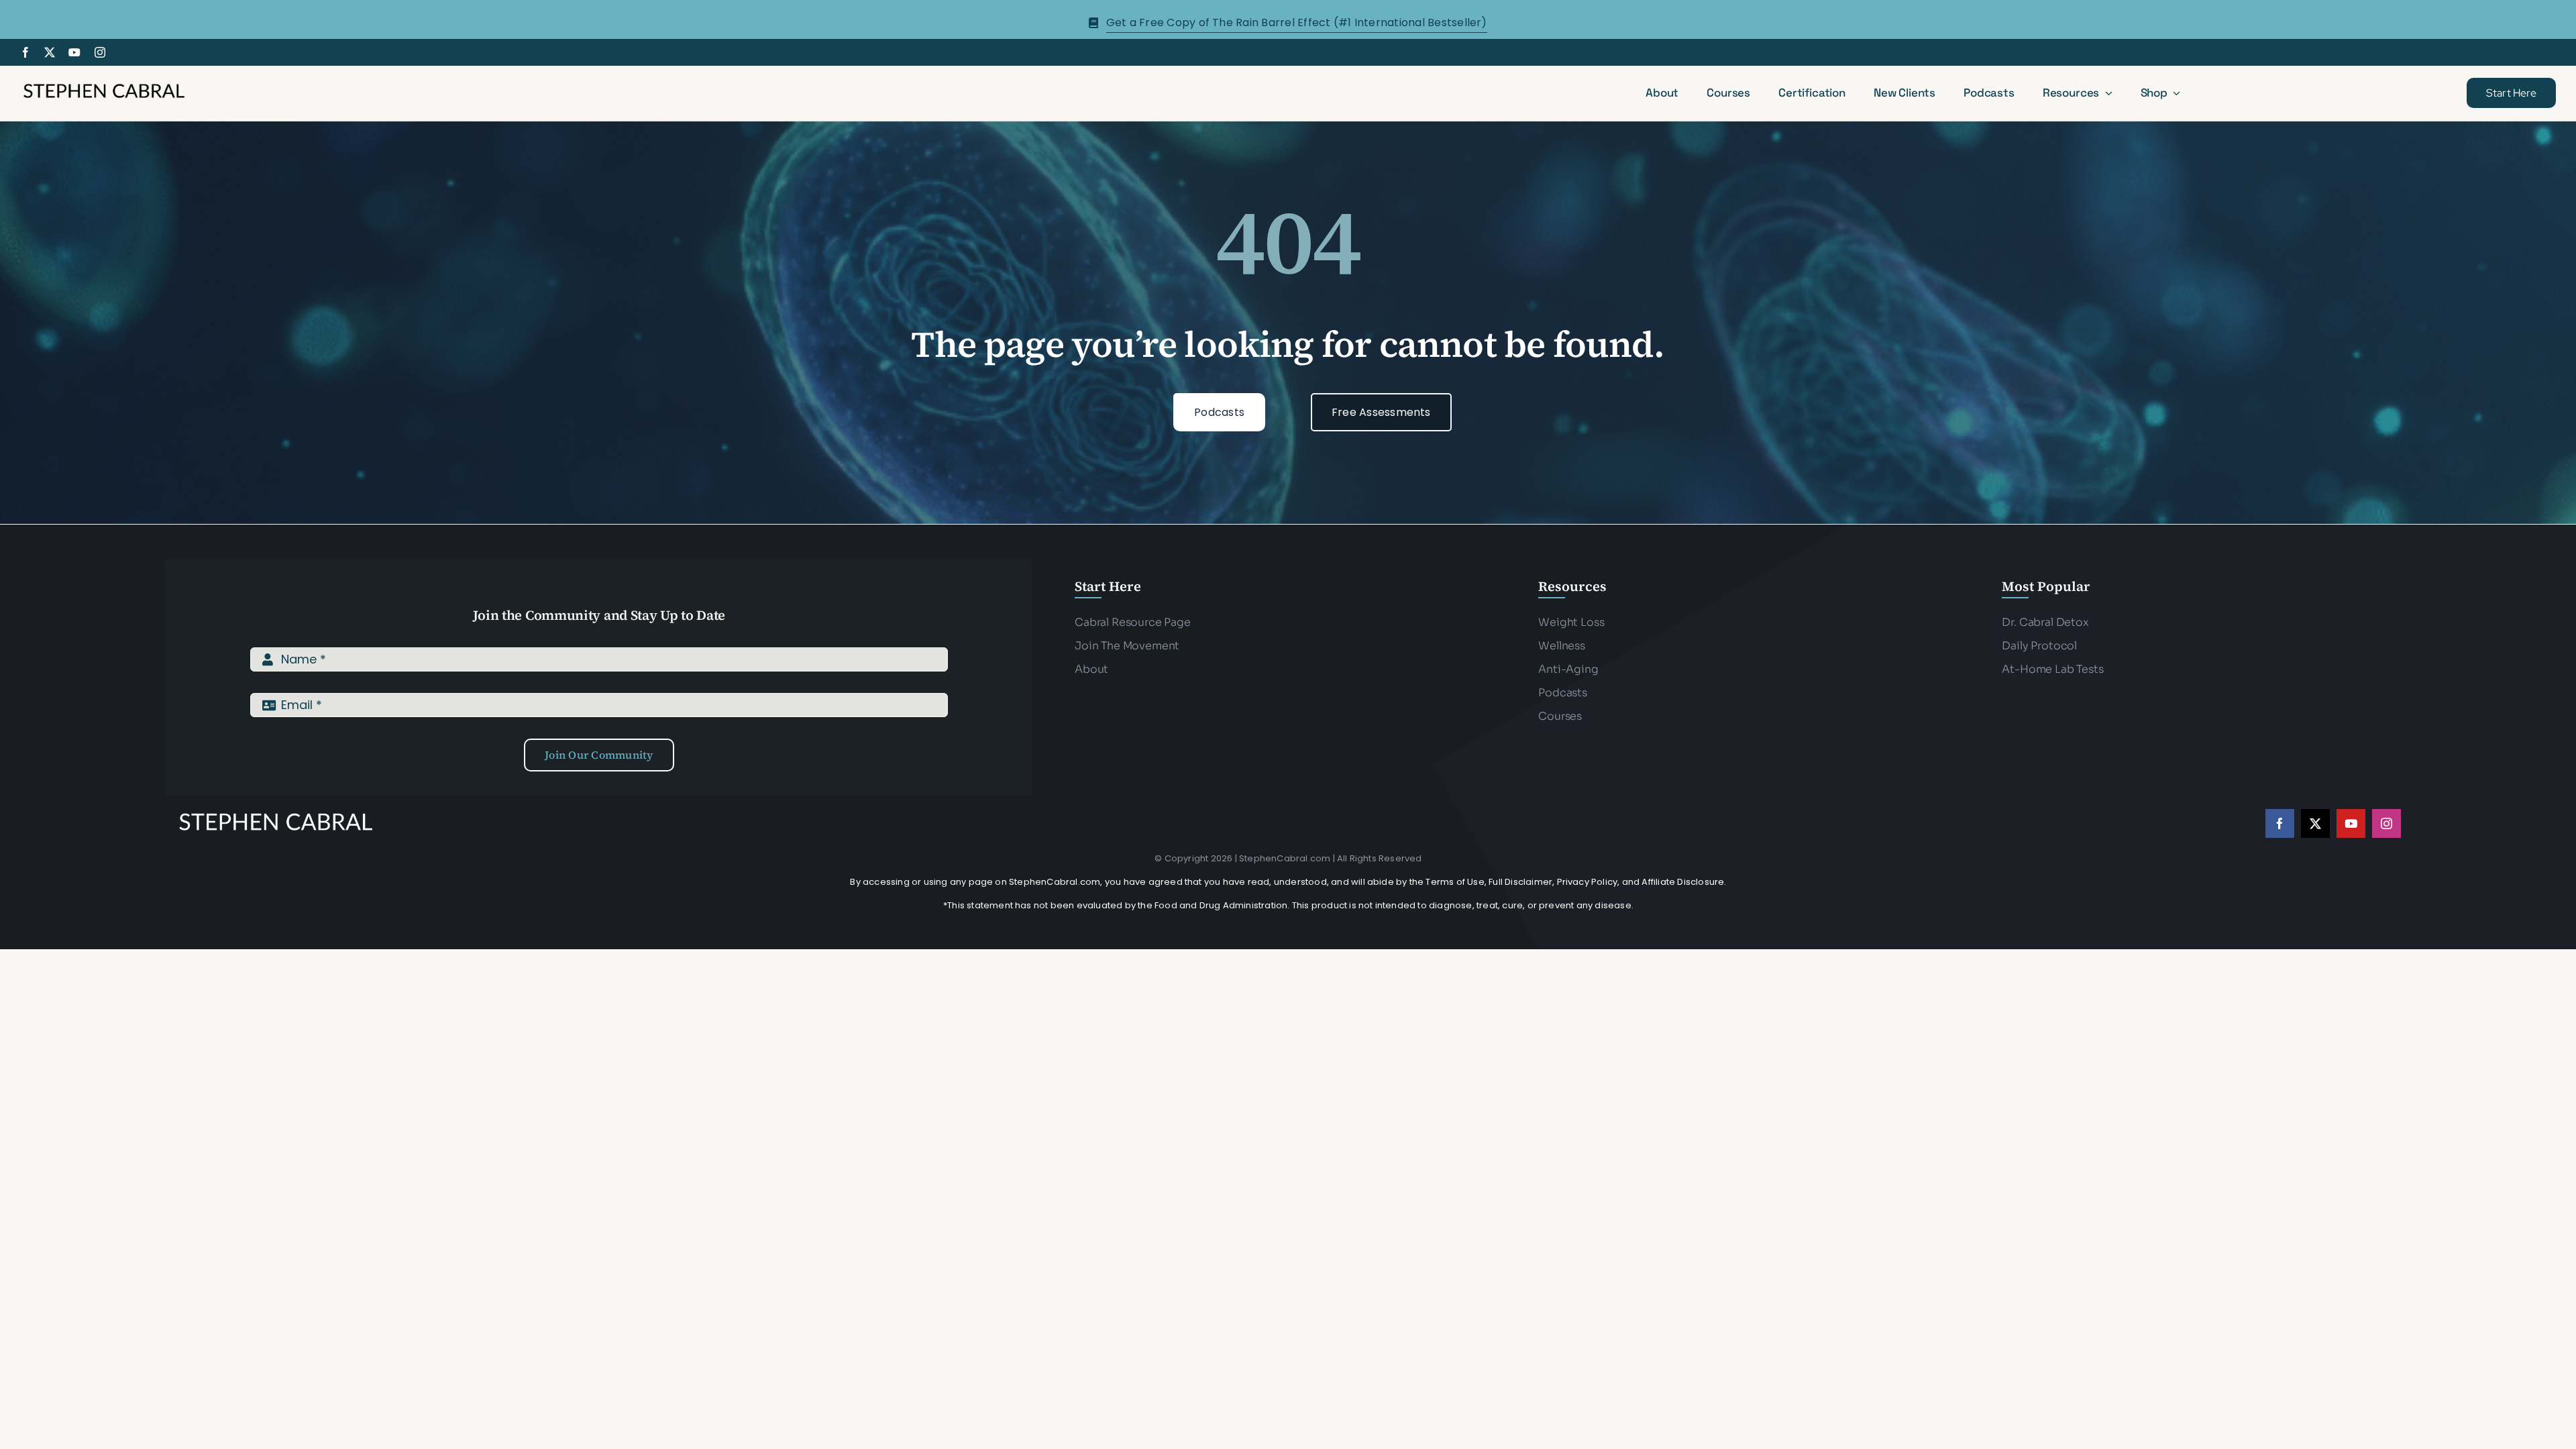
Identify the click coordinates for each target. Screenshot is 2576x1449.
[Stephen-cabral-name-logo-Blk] (104, 86)
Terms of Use (1455, 882)
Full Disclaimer (1520, 882)
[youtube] (74, 52)
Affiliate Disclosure (1683, 882)
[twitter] (50, 52)
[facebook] (25, 52)
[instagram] (100, 52)
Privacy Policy (1588, 882)
